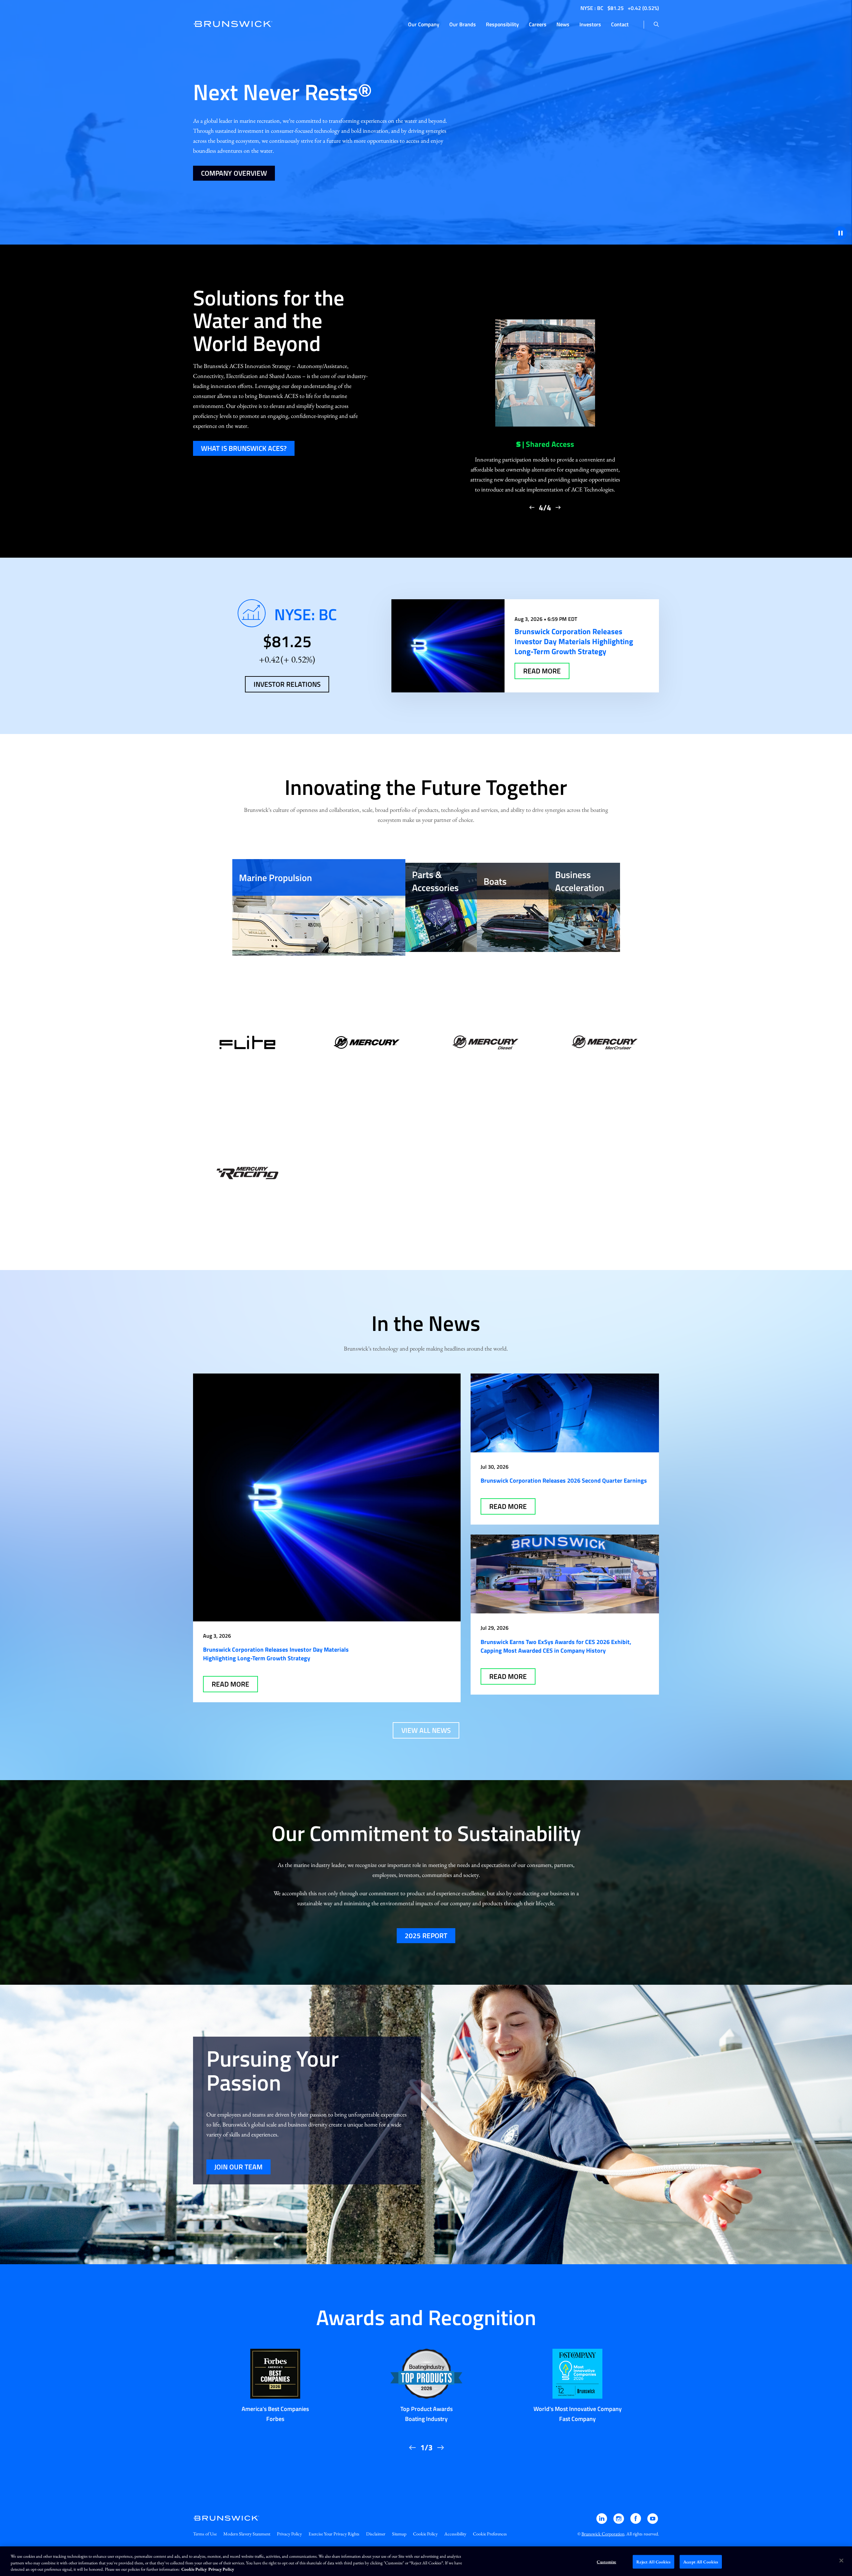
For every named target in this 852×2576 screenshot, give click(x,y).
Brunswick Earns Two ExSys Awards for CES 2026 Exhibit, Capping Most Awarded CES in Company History (556, 1646)
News (563, 24)
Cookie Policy (425, 2534)
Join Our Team (238, 2167)
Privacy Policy (289, 2534)
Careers (538, 24)
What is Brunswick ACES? (244, 448)
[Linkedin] (602, 2522)
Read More (230, 1684)
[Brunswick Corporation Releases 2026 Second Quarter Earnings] (565, 1413)
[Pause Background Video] (840, 233)
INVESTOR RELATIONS (287, 684)
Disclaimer (376, 2534)
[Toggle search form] (656, 25)
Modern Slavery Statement (247, 2534)
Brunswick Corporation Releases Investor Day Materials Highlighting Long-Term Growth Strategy (276, 1654)
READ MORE (542, 671)
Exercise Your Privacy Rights (334, 2534)
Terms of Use (205, 2534)
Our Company (424, 24)
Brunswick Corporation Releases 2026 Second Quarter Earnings (564, 1480)
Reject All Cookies (653, 2562)
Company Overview (234, 173)
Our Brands (463, 24)
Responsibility (502, 24)
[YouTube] (653, 2522)
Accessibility (455, 2534)
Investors (590, 24)
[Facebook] (636, 2522)
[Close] (841, 2560)
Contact (620, 24)
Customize (606, 2562)
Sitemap (399, 2534)
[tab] (319, 907)
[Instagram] (619, 2522)
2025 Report (426, 1935)
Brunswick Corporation (603, 2534)
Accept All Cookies (701, 2562)
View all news (426, 1730)
